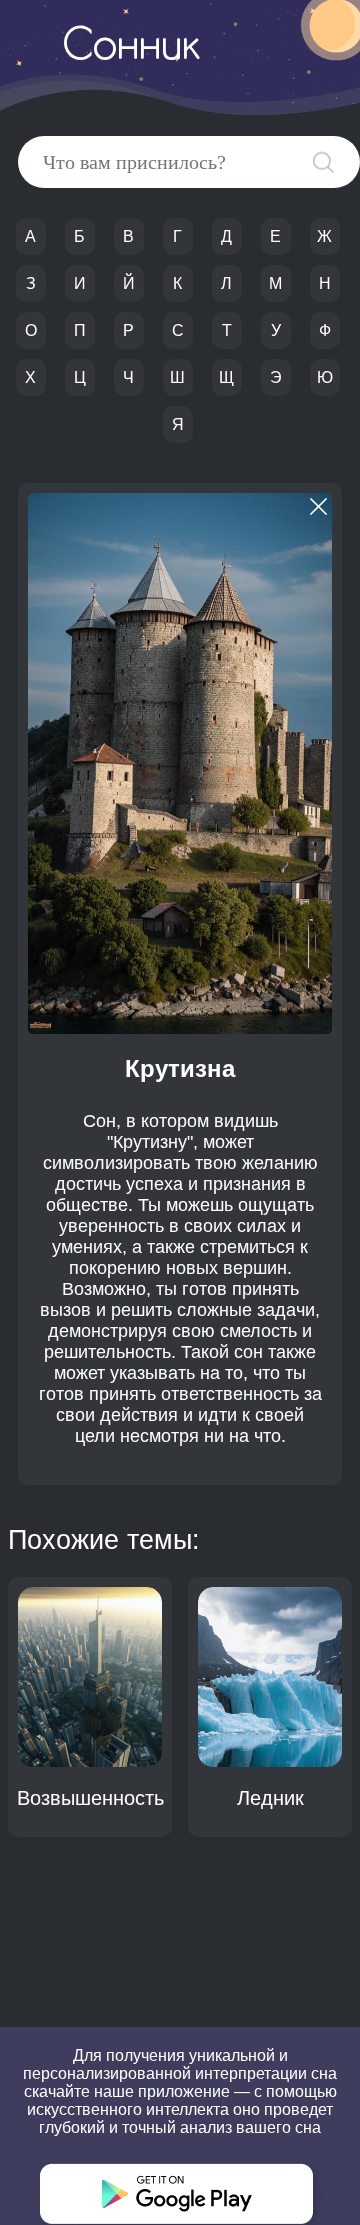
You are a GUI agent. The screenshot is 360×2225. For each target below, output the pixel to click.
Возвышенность (90, 1798)
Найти (323, 162)
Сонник (131, 48)
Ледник (270, 1798)
